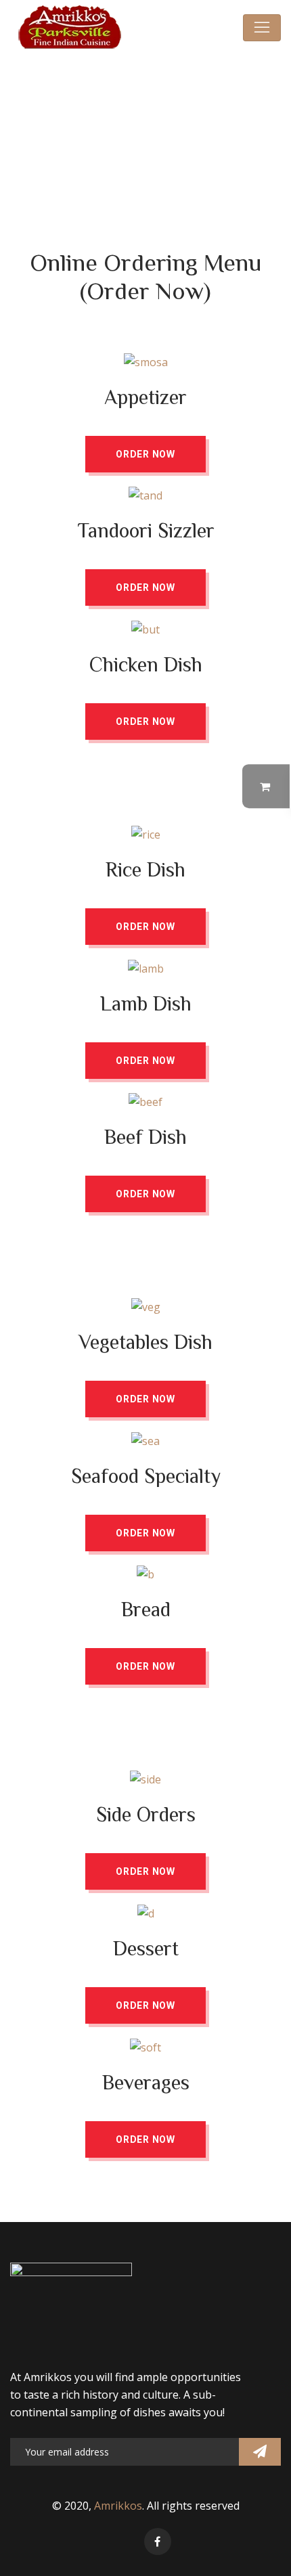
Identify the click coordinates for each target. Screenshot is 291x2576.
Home (101, 124)
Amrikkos (118, 2506)
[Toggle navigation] (262, 28)
